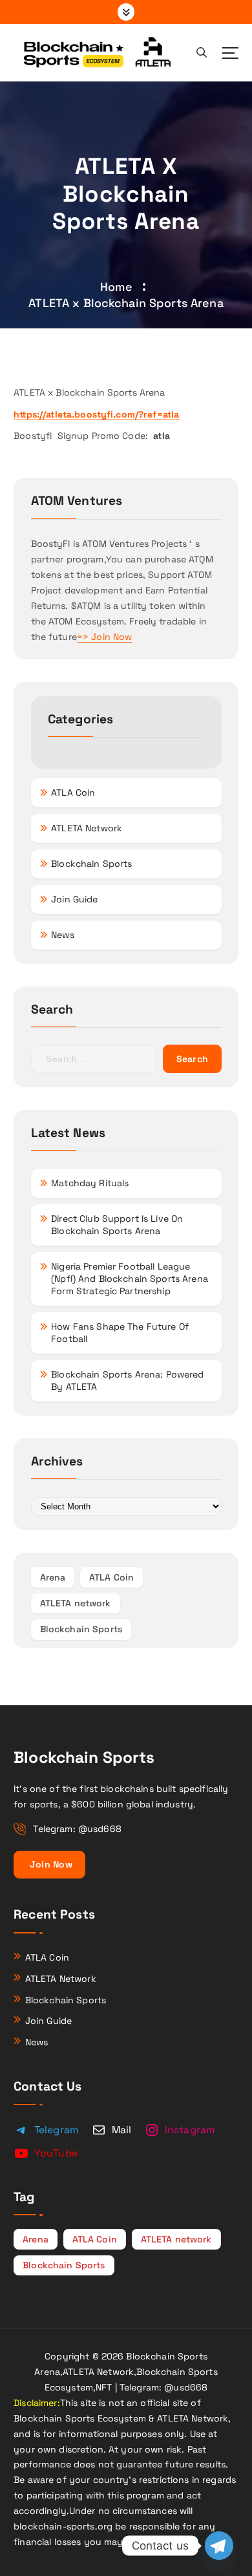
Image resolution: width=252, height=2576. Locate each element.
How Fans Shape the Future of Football (120, 1333)
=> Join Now (105, 637)
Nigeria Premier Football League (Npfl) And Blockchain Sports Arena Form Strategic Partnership (130, 1279)
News (63, 935)
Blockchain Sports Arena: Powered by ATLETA (128, 1380)
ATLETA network (76, 1603)
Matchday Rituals (90, 1183)
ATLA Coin (73, 793)
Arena (53, 1577)
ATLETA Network (87, 828)
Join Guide (74, 899)
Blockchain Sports (91, 864)
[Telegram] (219, 2546)
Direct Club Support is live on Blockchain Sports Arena (117, 1225)
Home (116, 287)
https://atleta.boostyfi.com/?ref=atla (96, 414)
